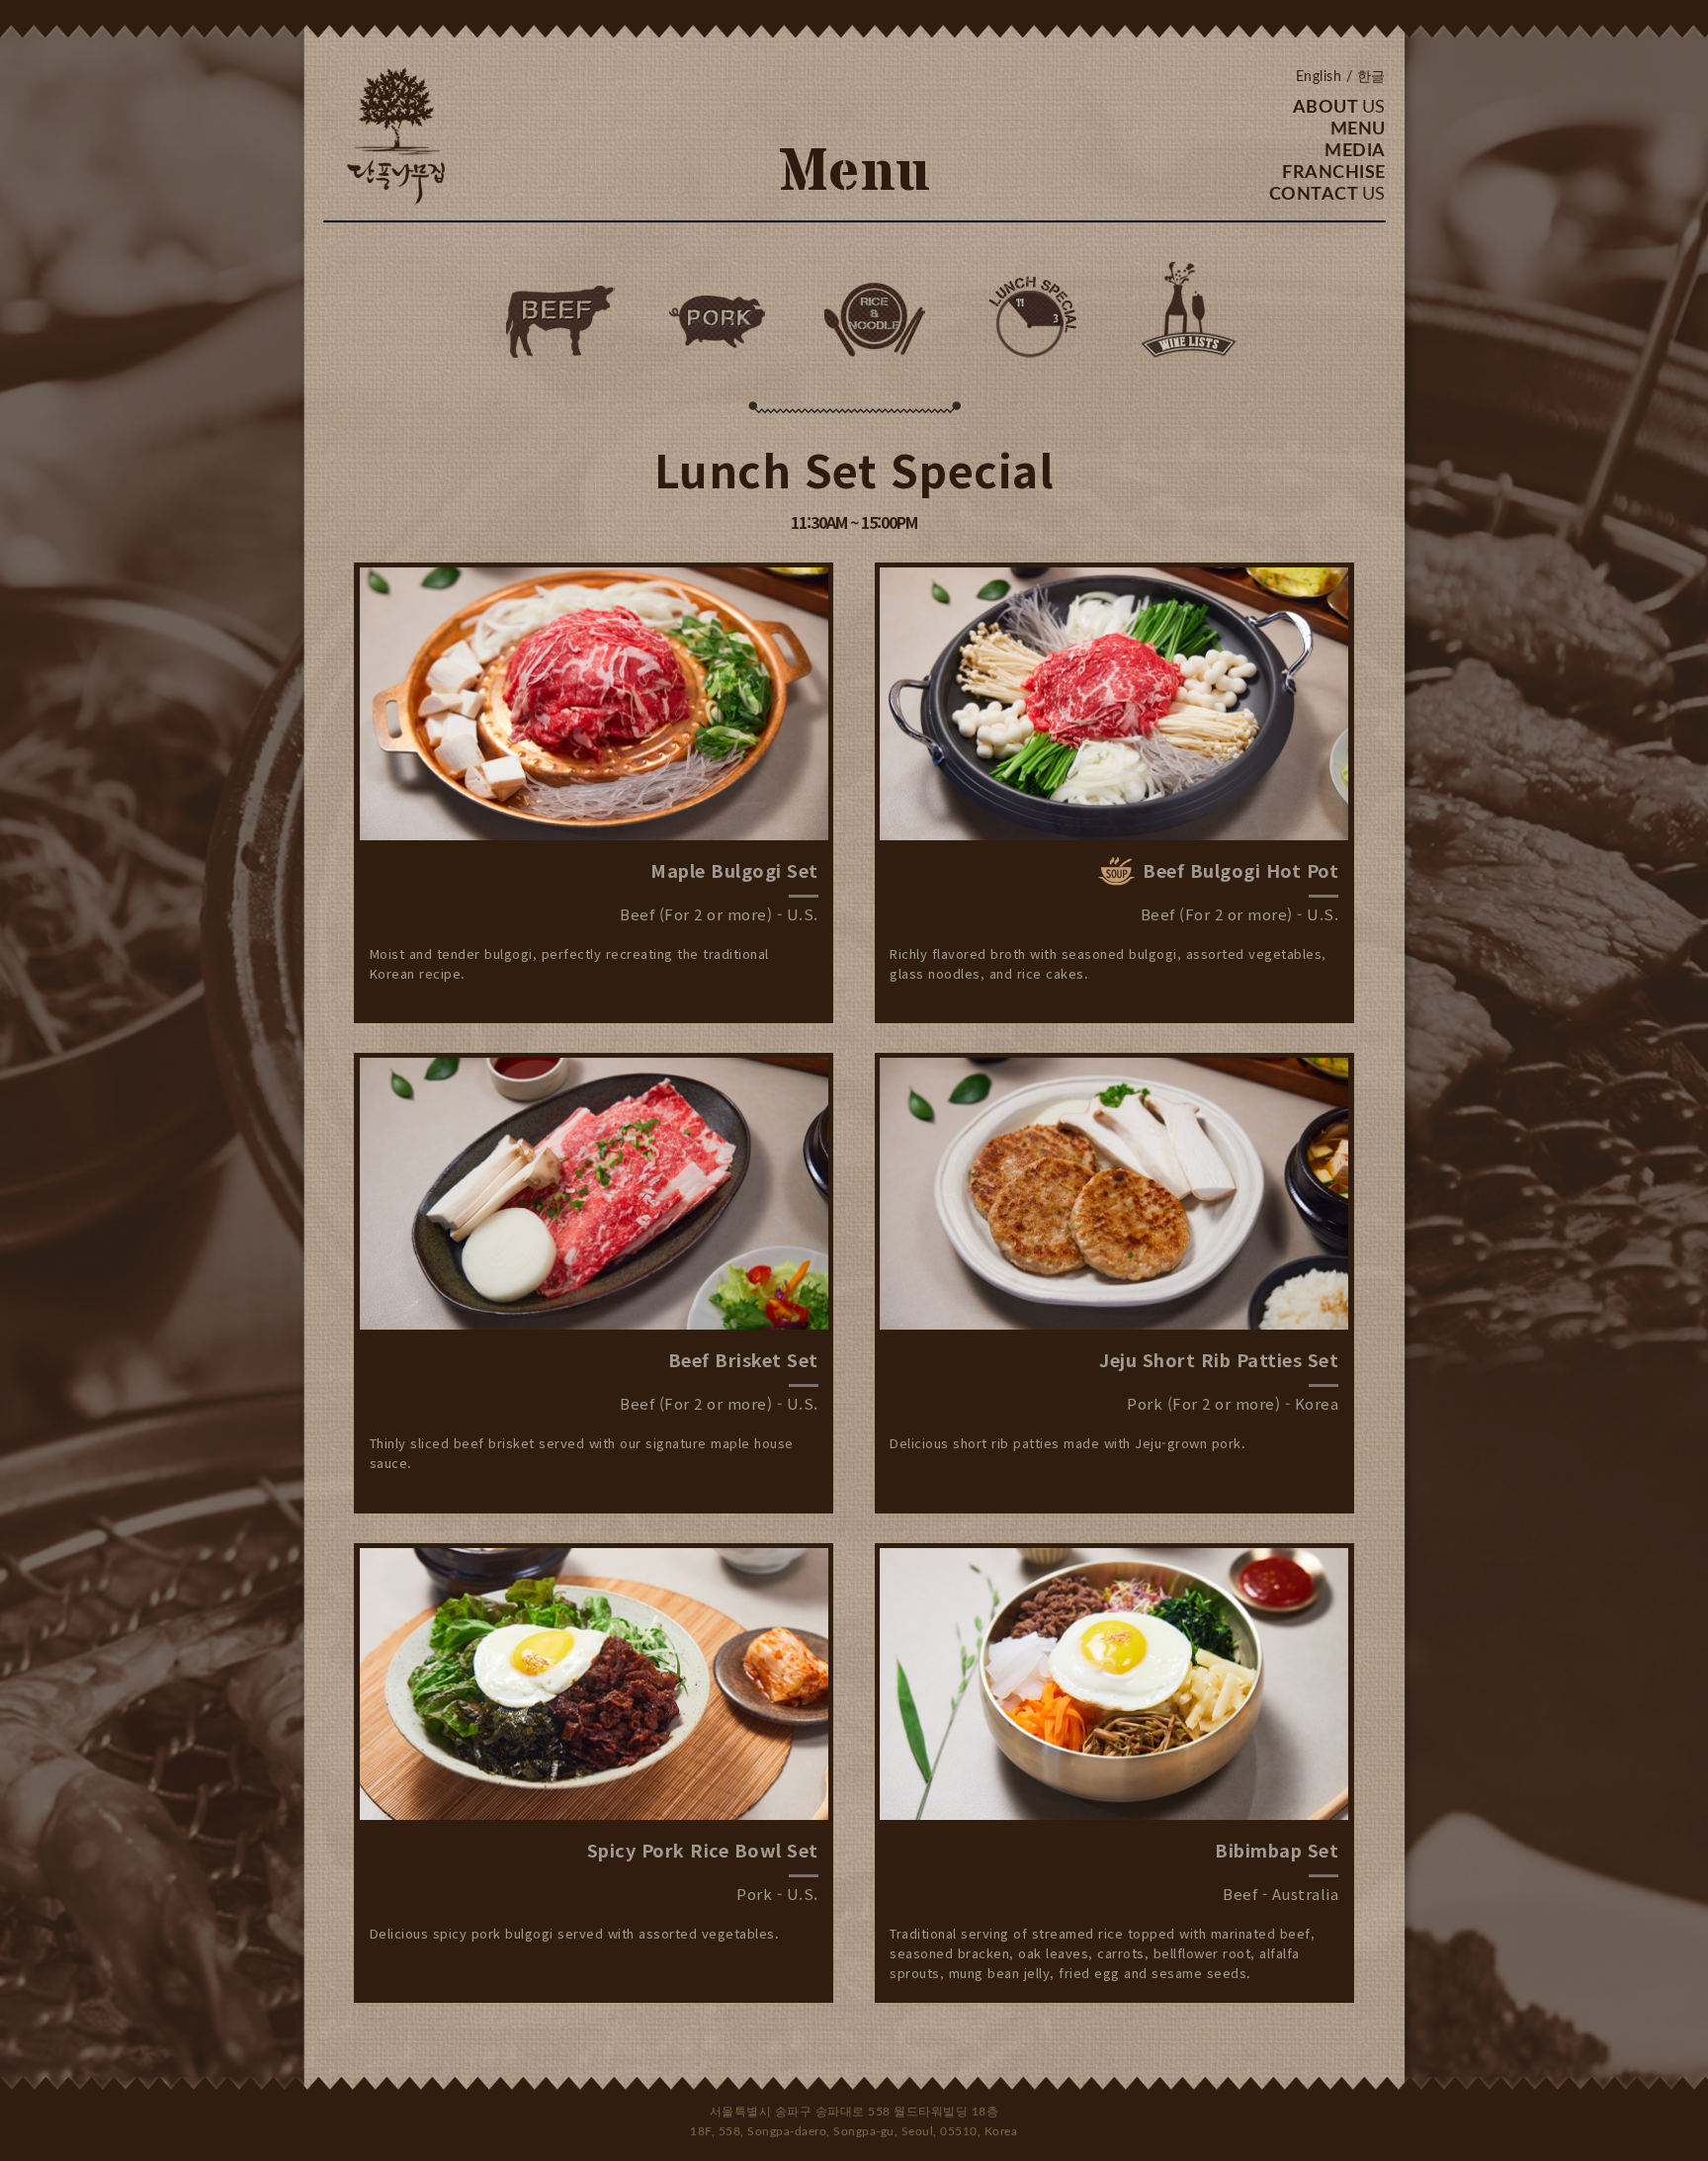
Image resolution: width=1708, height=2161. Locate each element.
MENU (1358, 130)
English (1319, 77)
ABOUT (1339, 108)
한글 (1371, 77)
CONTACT (1327, 195)
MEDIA (1355, 151)
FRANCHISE (1334, 173)
